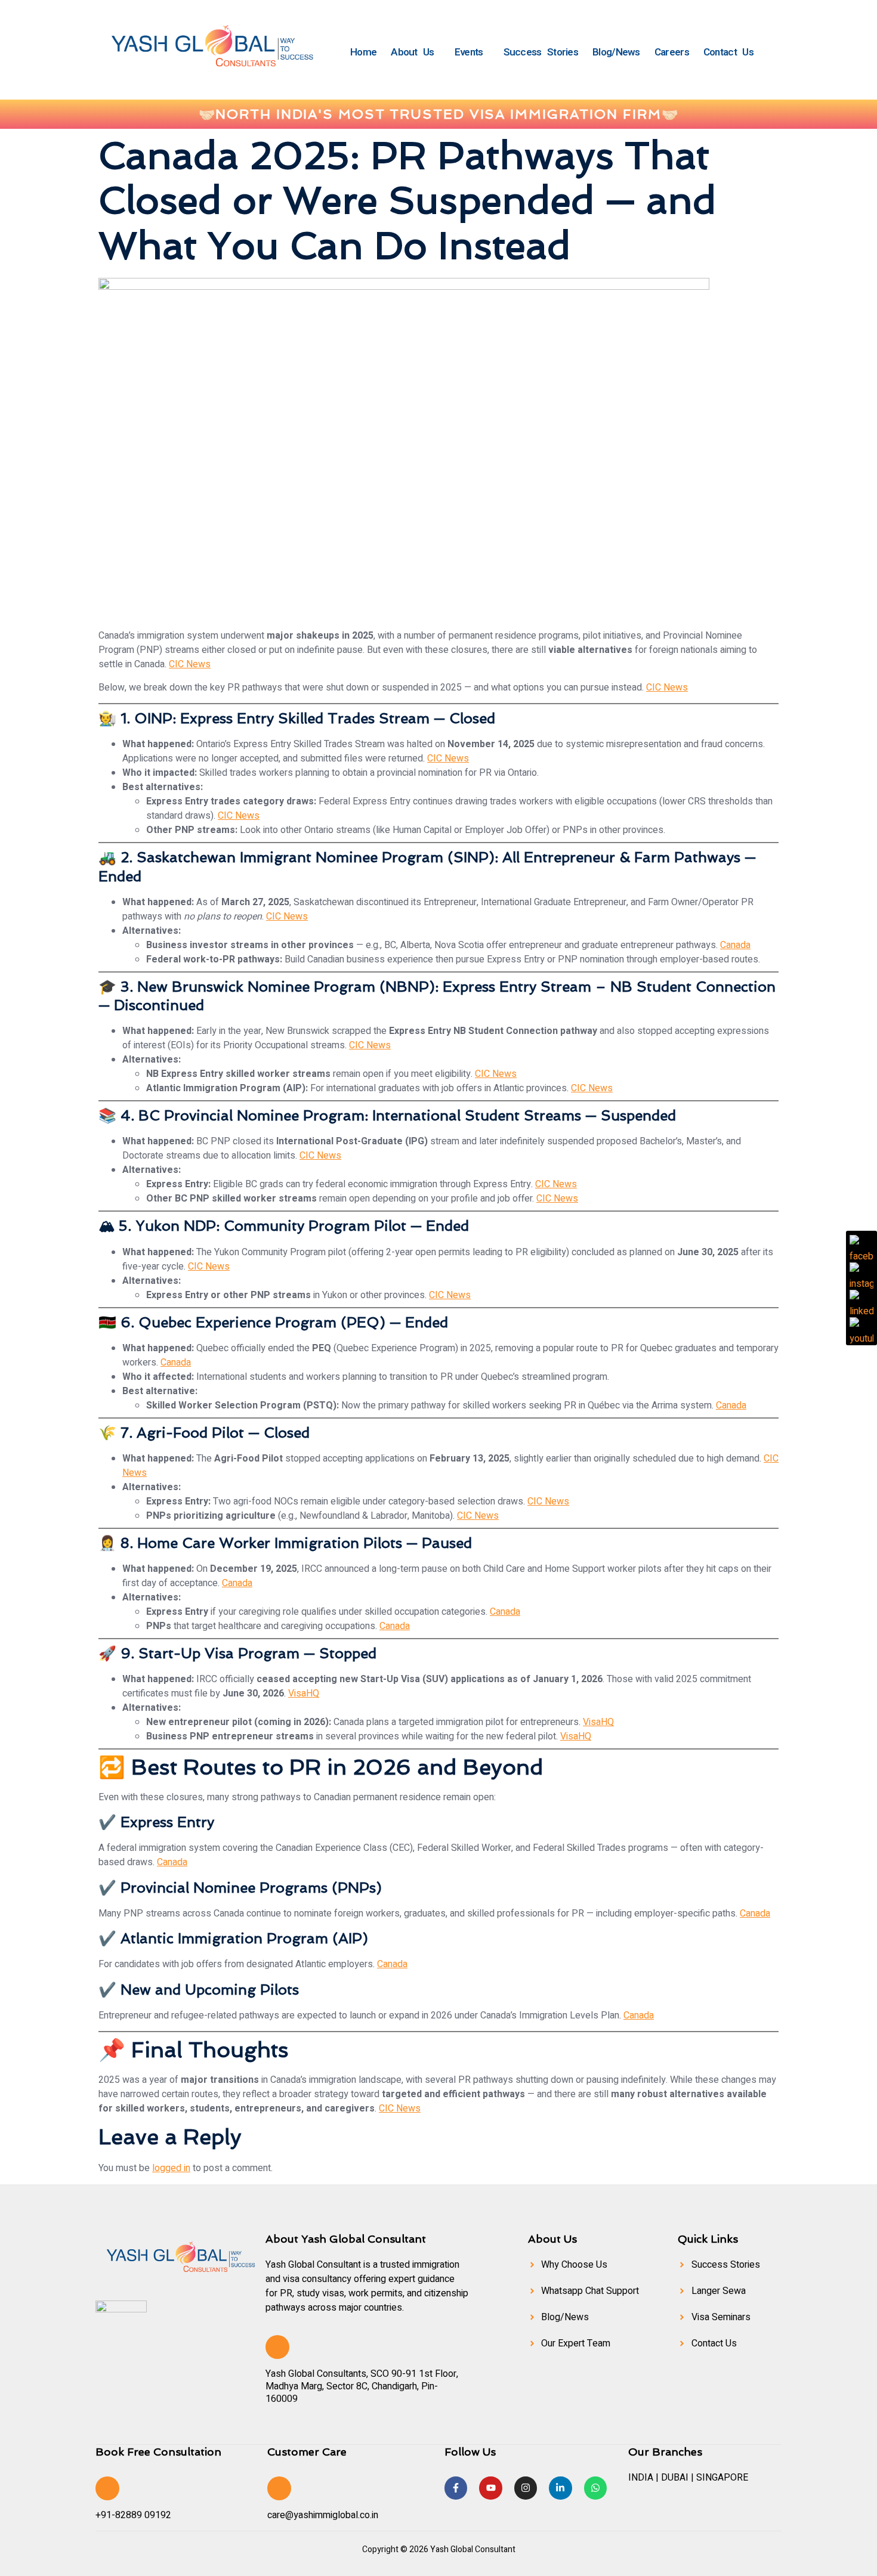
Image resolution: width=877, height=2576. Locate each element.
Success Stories (541, 52)
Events (469, 52)
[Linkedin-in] (560, 2488)
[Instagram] (526, 2488)
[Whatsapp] (595, 2488)
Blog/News (616, 52)
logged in (171, 2168)
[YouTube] (861, 1329)
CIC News (190, 664)
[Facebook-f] (456, 2488)
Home (363, 52)
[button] (415, 52)
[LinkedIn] (861, 1302)
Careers (672, 52)
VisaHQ (304, 1693)
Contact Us (728, 52)
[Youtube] (490, 2488)
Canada (735, 945)
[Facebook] (861, 1247)
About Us (412, 52)
